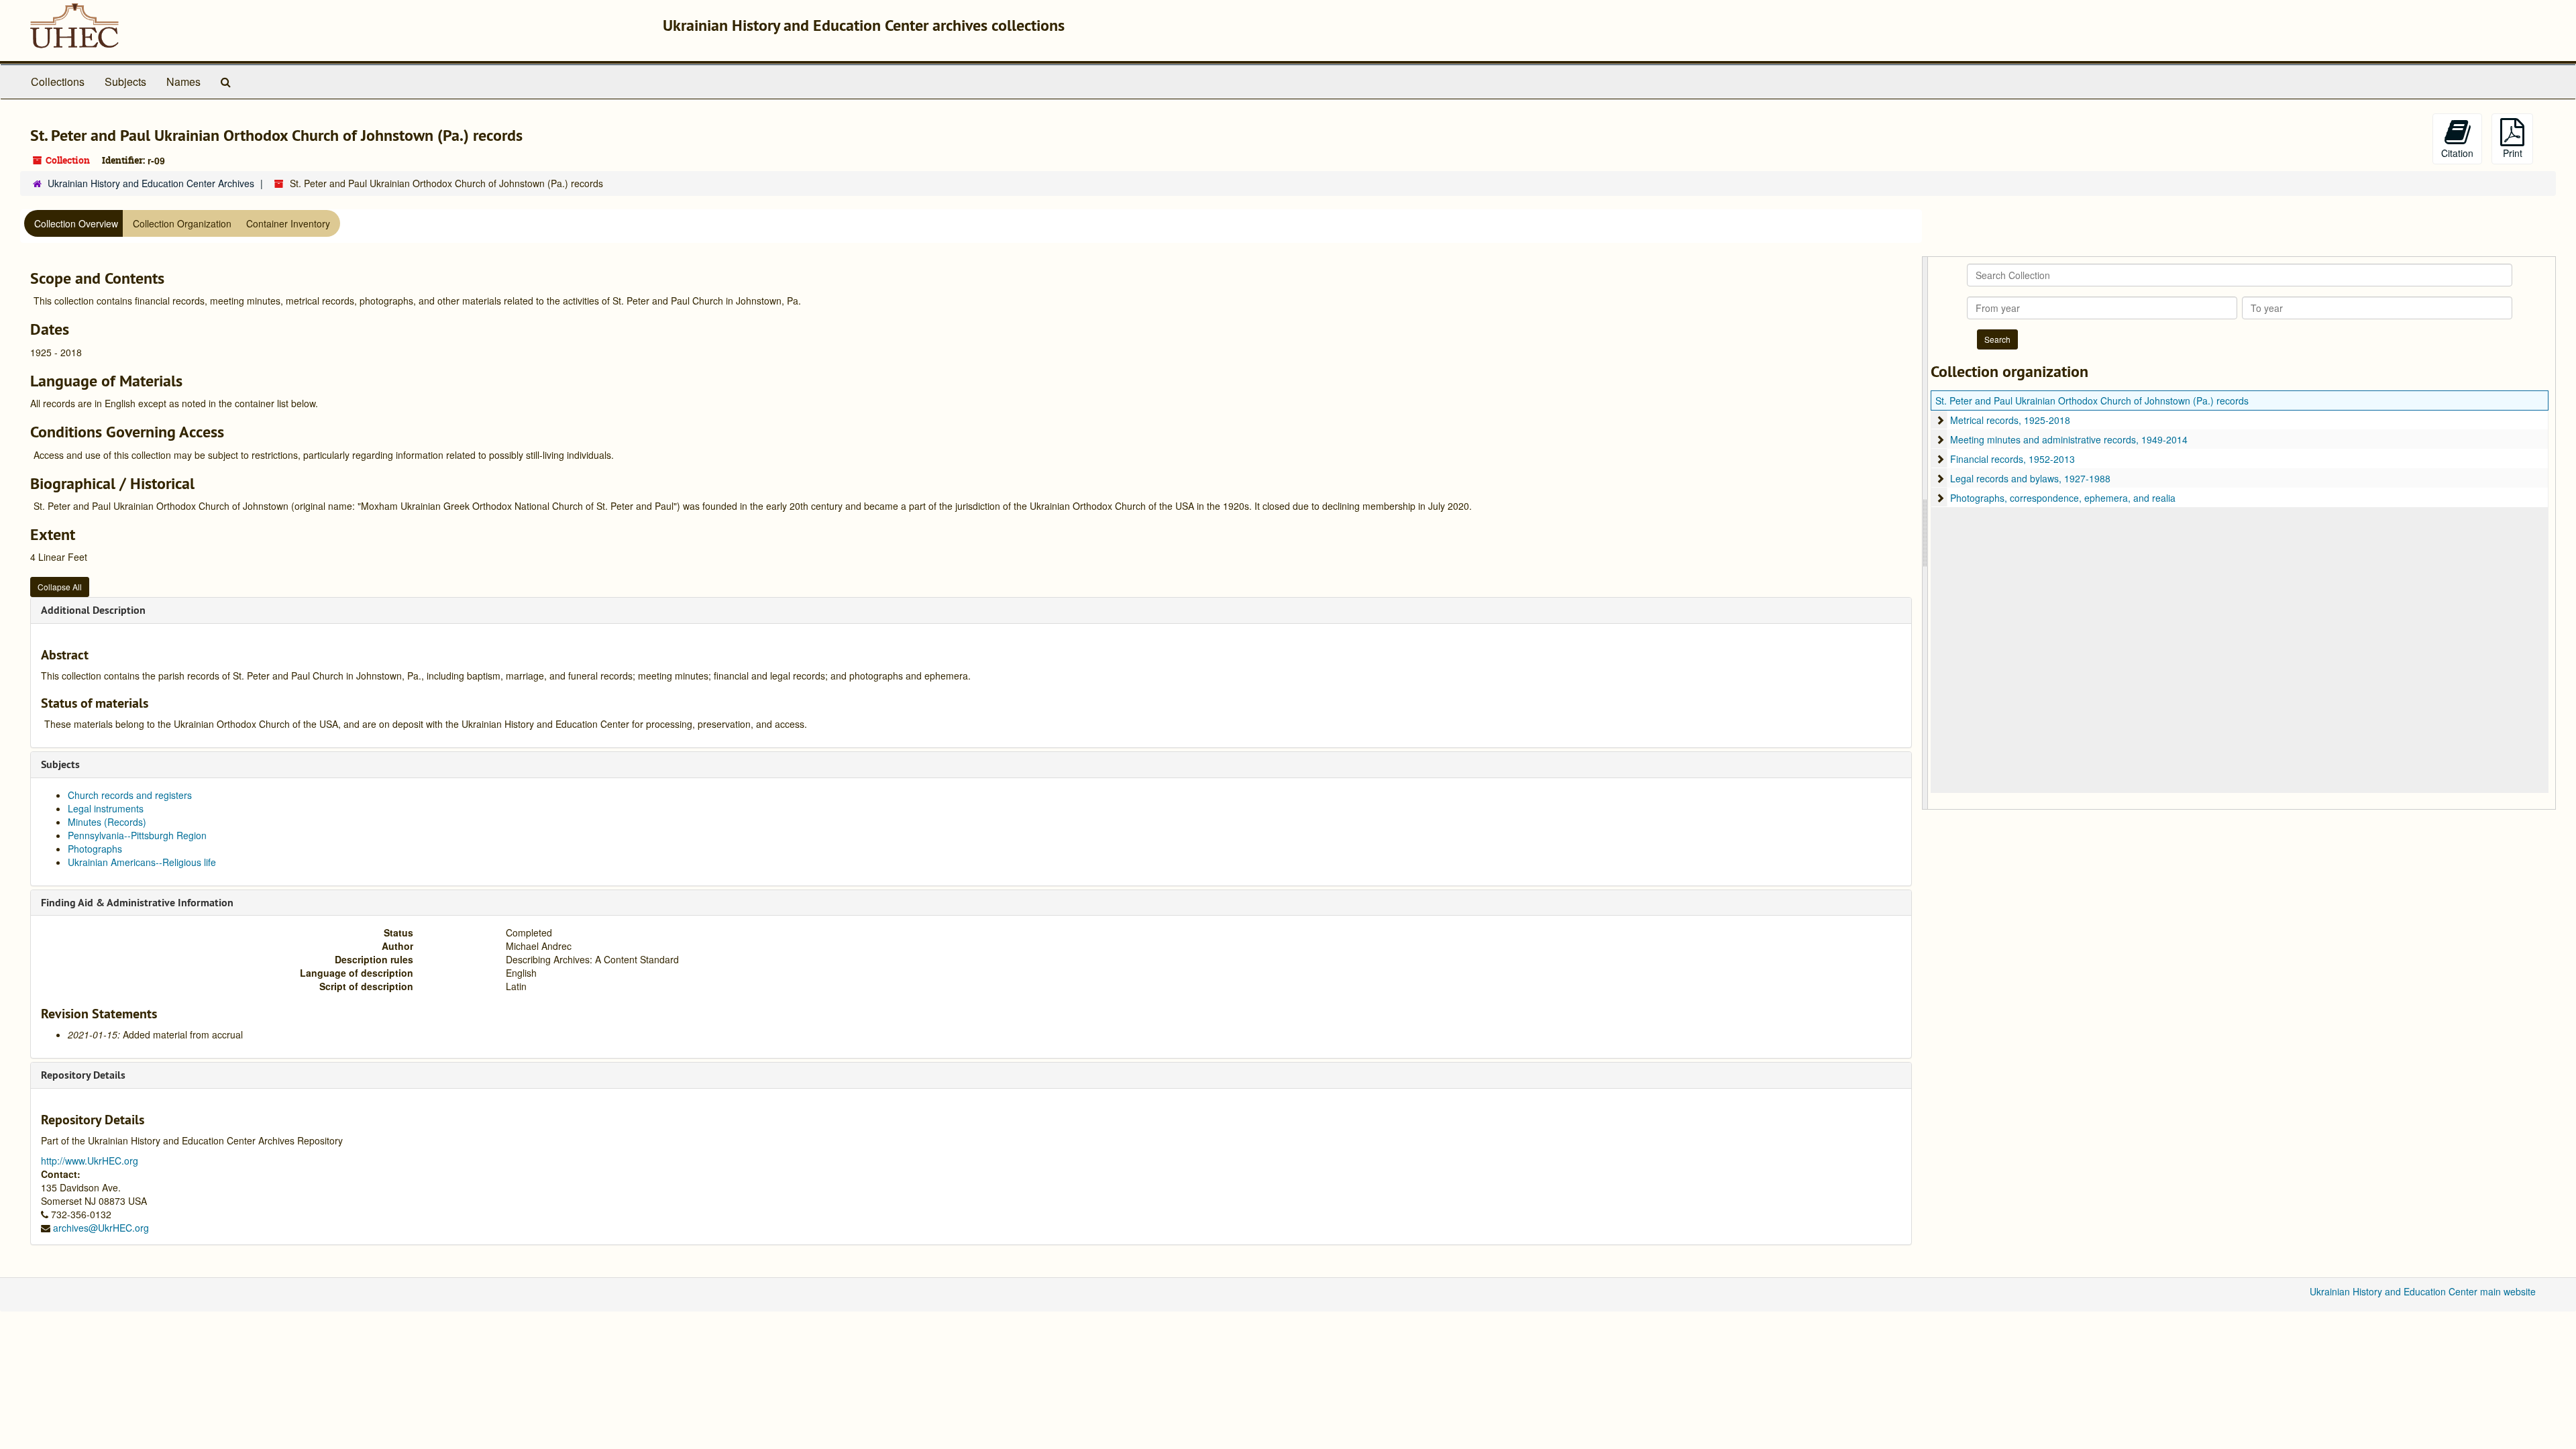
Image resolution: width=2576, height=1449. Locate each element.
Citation (2457, 153)
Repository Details (83, 1075)
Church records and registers (130, 795)
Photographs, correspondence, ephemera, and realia (2063, 498)
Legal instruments (106, 808)
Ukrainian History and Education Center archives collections (864, 25)
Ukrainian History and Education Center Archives (151, 183)
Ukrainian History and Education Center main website (2423, 1291)
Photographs (95, 849)
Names (183, 82)
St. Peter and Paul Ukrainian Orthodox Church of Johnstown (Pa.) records (2092, 400)
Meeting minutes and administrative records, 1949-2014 (2069, 439)
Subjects (125, 82)
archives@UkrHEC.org (101, 1228)
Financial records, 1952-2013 (2012, 459)
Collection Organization (182, 223)
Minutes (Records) (107, 822)
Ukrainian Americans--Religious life (142, 862)
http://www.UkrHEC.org (90, 1161)
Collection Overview (76, 223)
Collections (58, 82)
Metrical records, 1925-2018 (2010, 420)
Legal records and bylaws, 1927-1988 (2030, 478)
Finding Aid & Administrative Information (137, 903)
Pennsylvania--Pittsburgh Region (137, 835)
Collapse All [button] (60, 587)
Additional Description (93, 610)
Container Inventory (288, 223)
